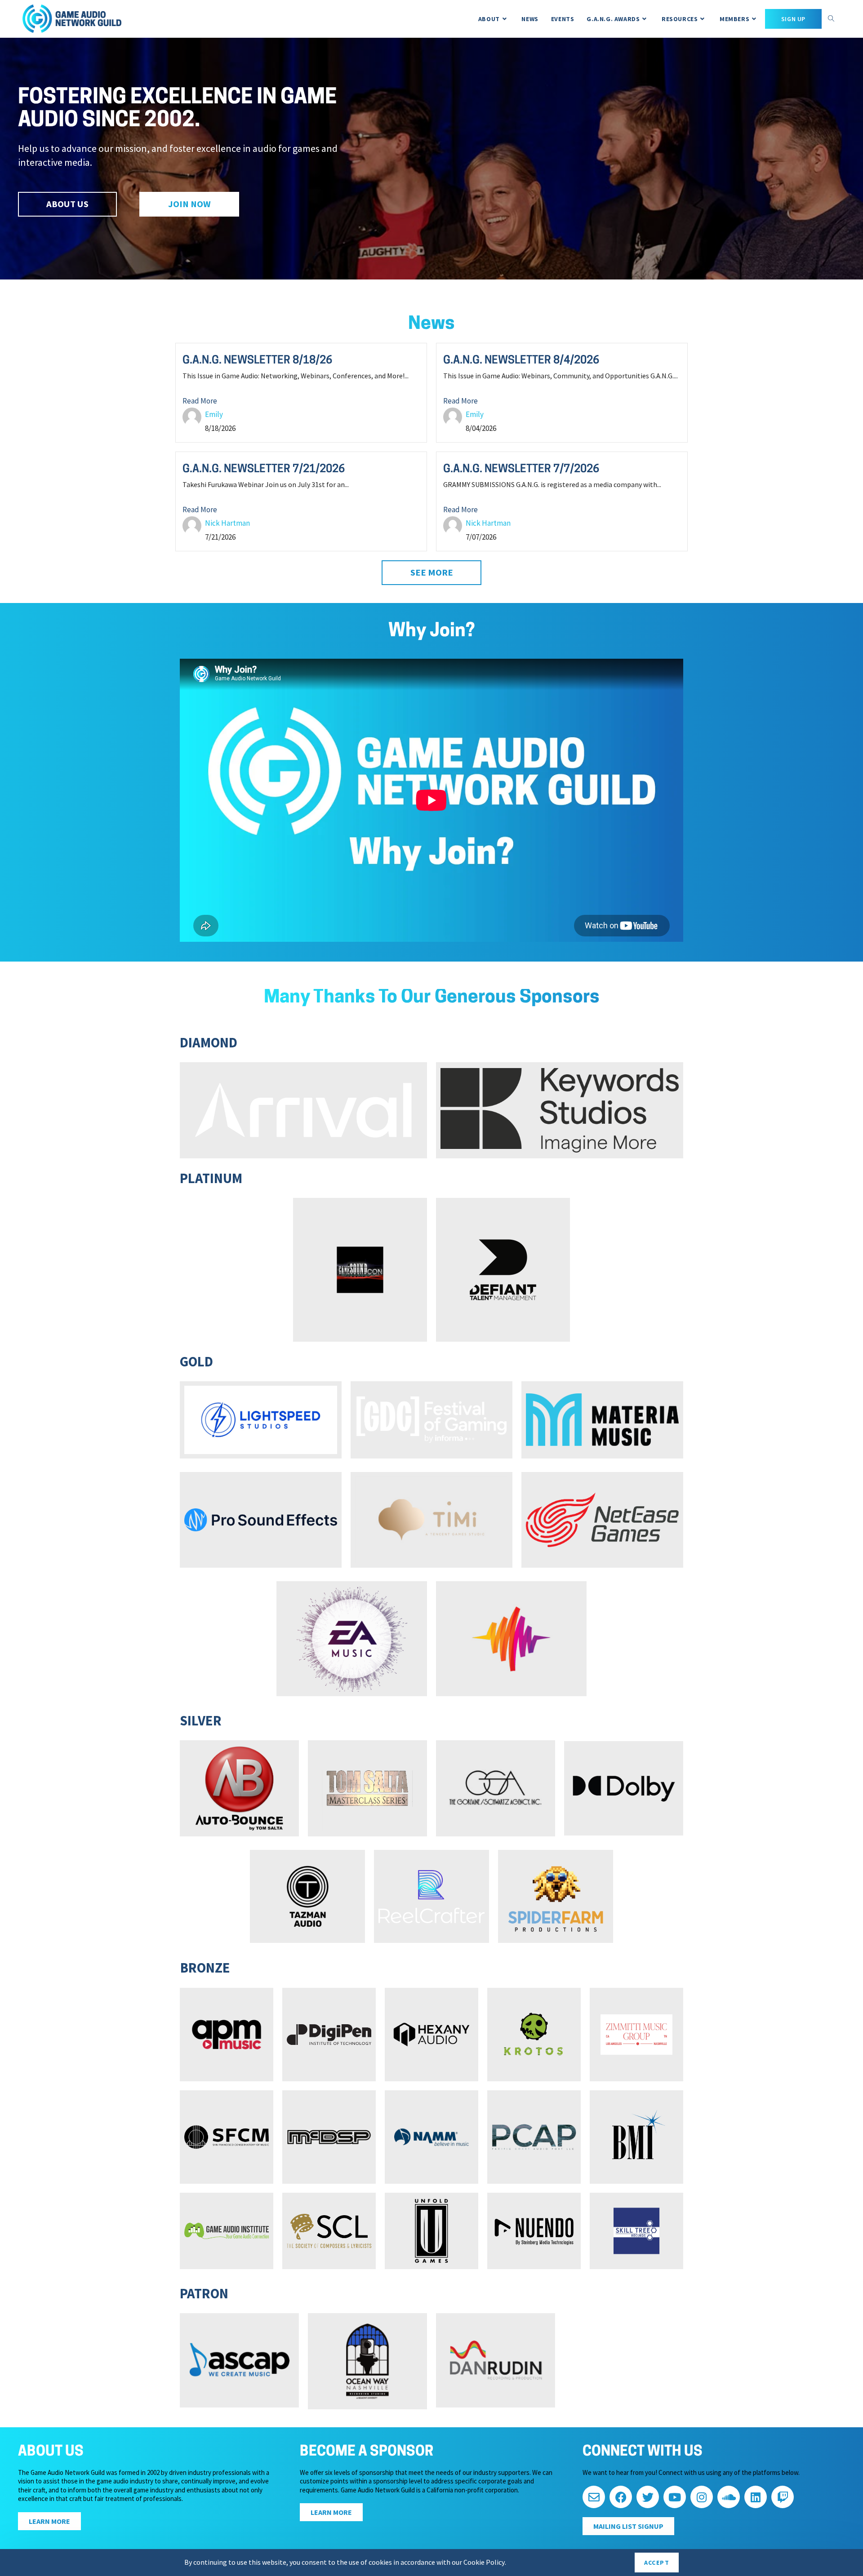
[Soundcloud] (729, 2497)
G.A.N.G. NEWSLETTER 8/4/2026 (521, 361)
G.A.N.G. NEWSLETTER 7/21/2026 (264, 470)
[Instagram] (702, 2497)
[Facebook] (621, 2497)
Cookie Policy (484, 2563)
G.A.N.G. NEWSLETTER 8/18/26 (257, 361)
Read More (200, 401)
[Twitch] (783, 2497)
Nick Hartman (227, 523)
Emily (214, 414)
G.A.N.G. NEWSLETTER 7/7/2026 (521, 470)
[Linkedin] (756, 2497)
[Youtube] (675, 2497)
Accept (657, 2563)
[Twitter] (648, 2497)
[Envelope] (594, 2497)
